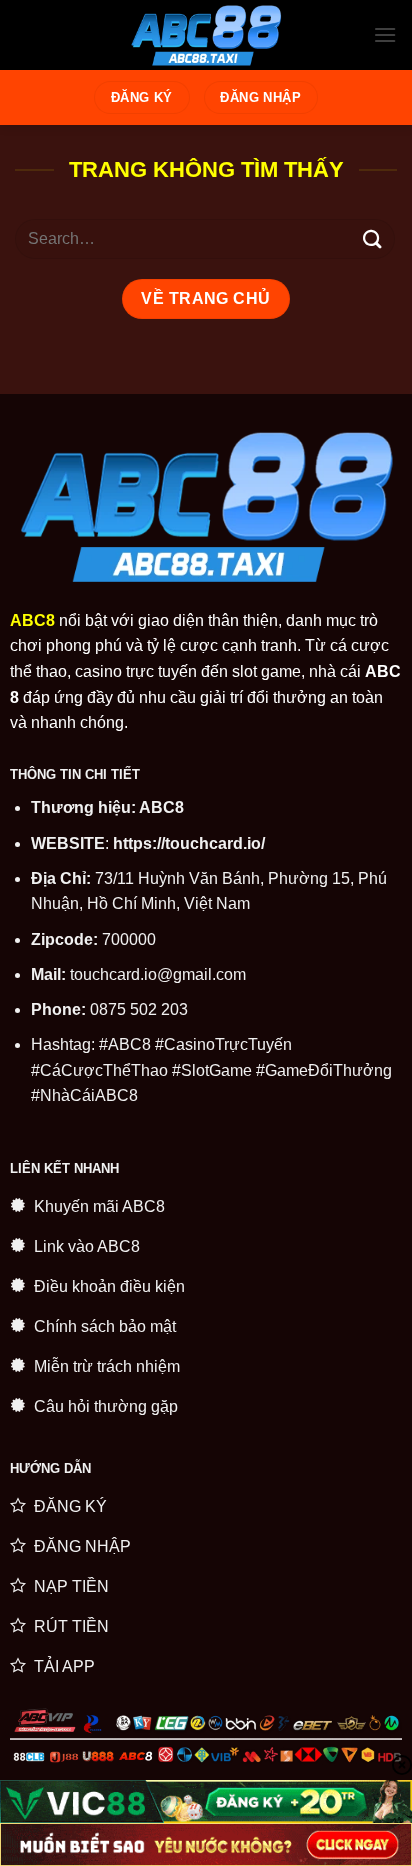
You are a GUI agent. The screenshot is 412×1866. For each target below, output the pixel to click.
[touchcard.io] (206, 35)
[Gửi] (373, 239)
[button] (385, 34)
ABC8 (161, 807)
